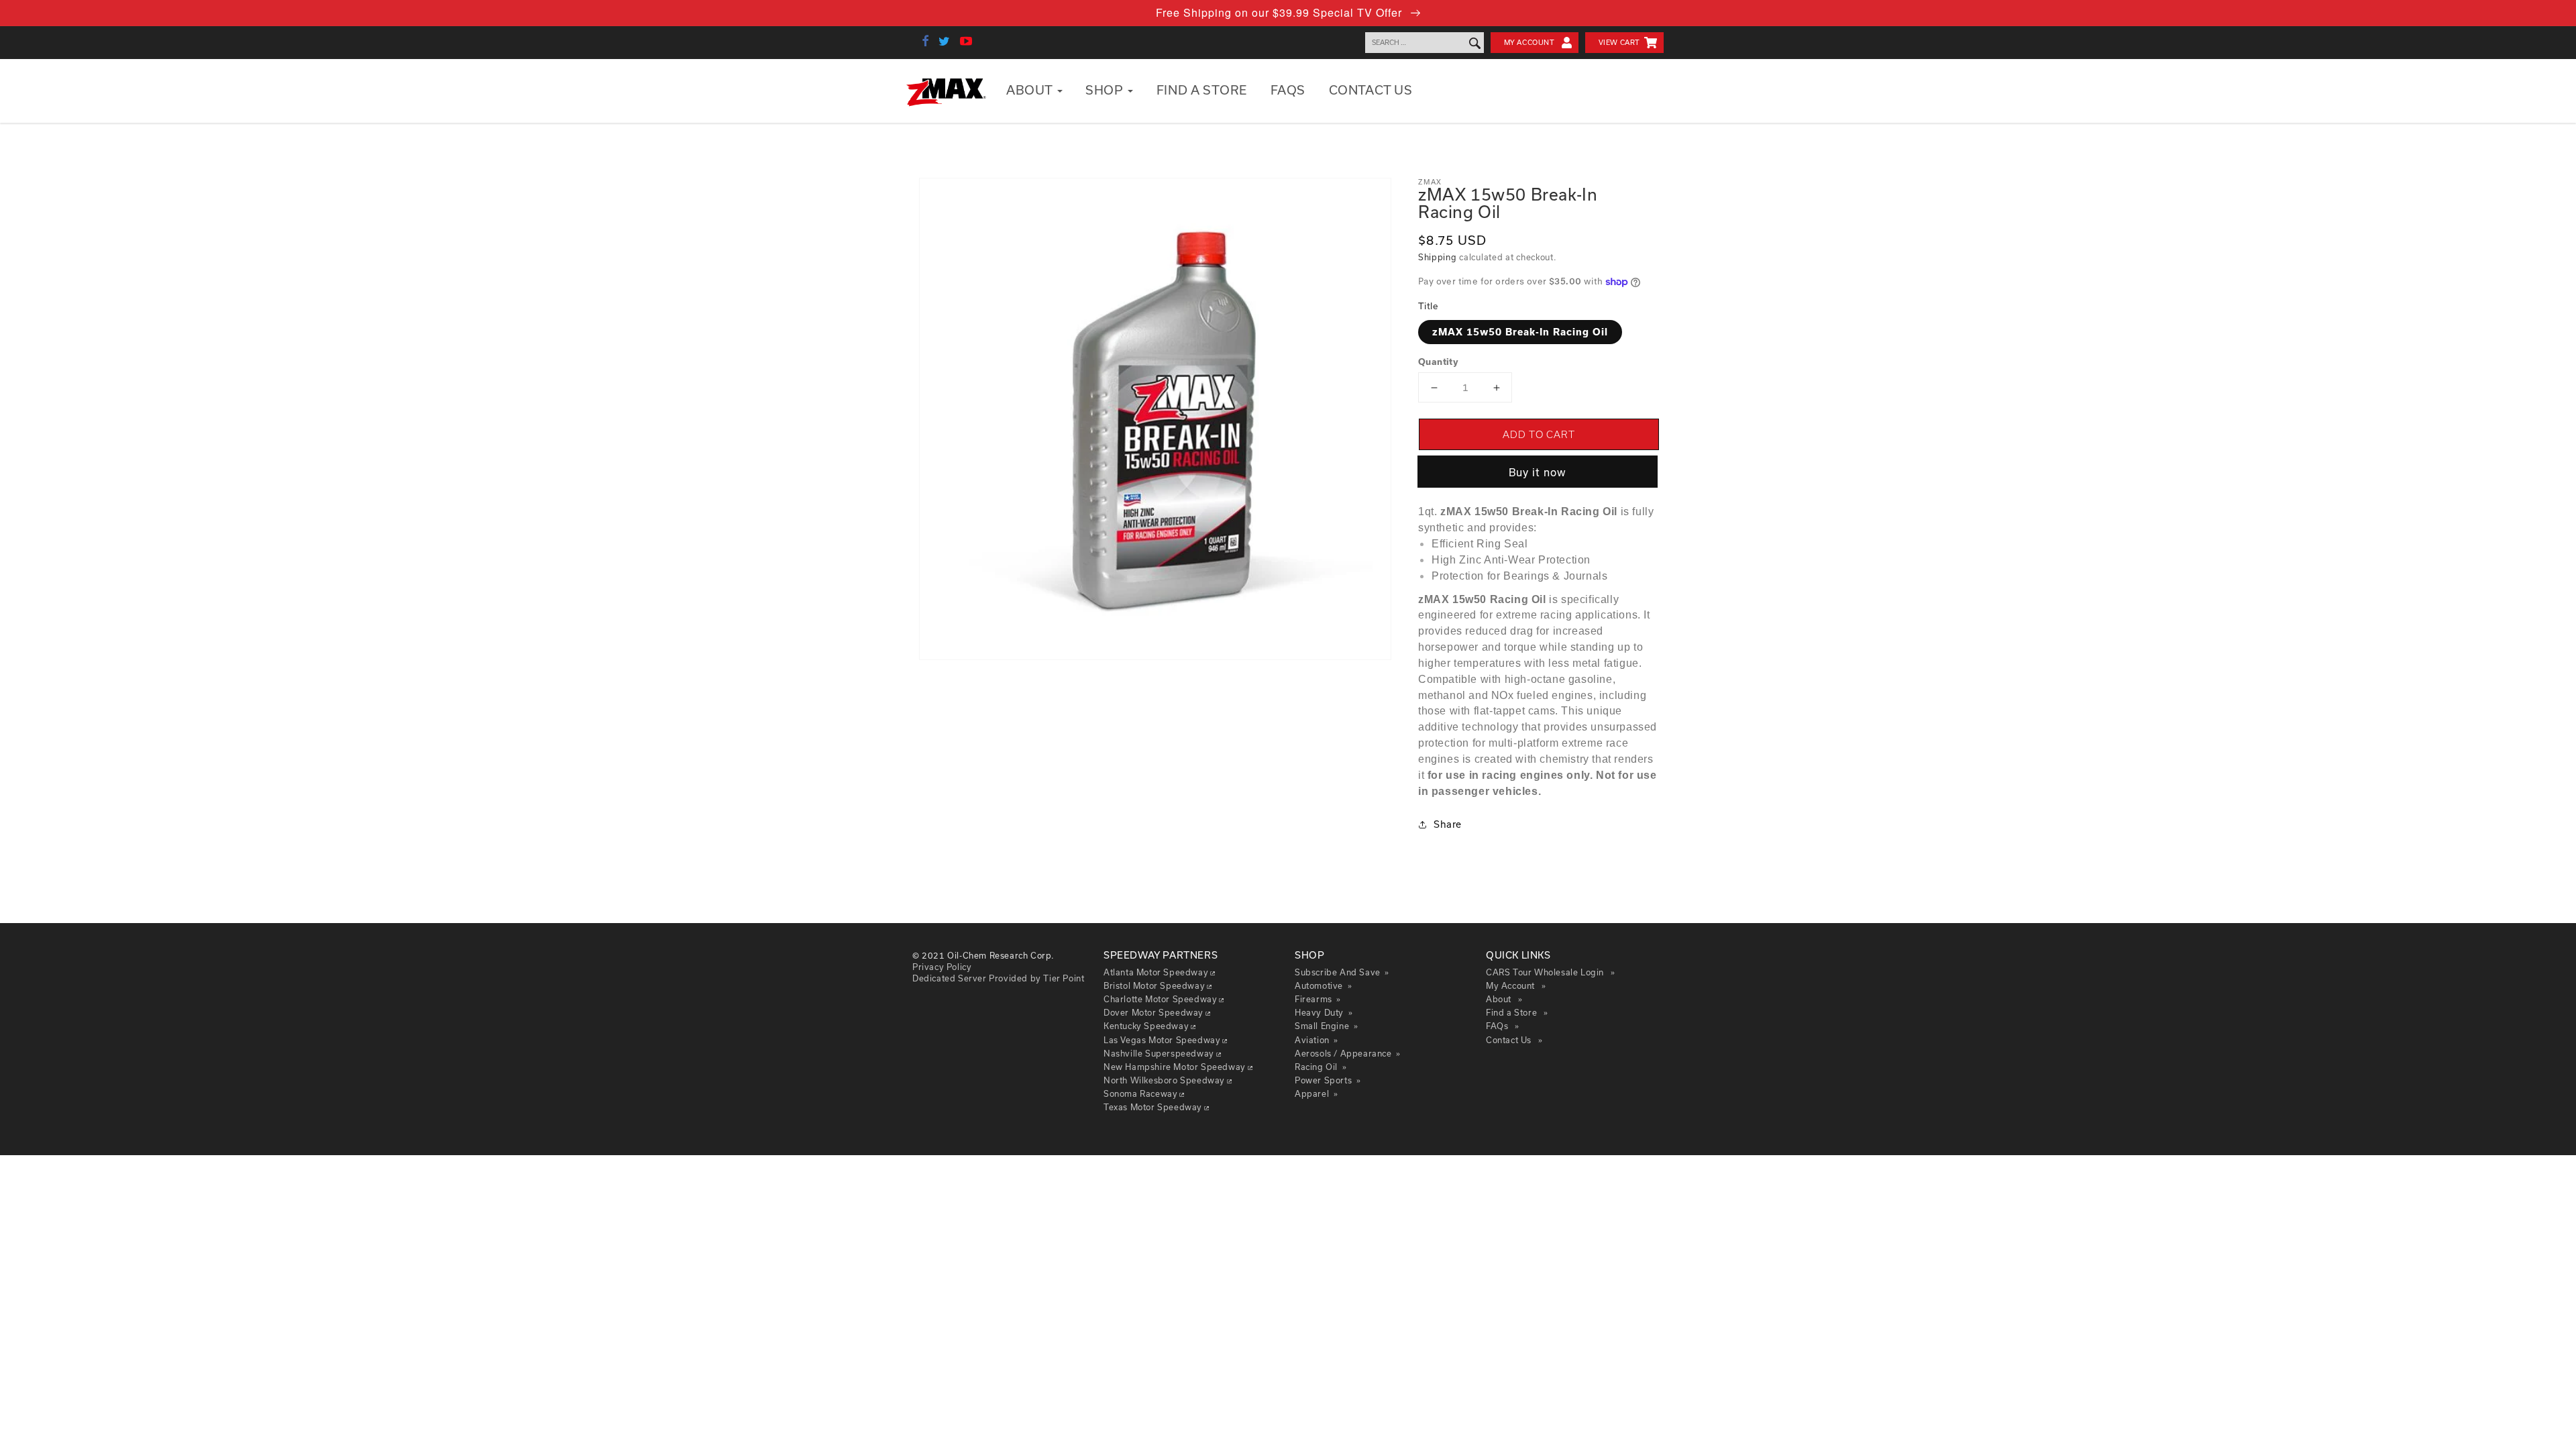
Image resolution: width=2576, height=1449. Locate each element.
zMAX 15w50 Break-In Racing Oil (1520, 332)
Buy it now (1538, 472)
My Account (1529, 42)
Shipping (1438, 257)
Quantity (1438, 362)
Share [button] (1448, 824)
